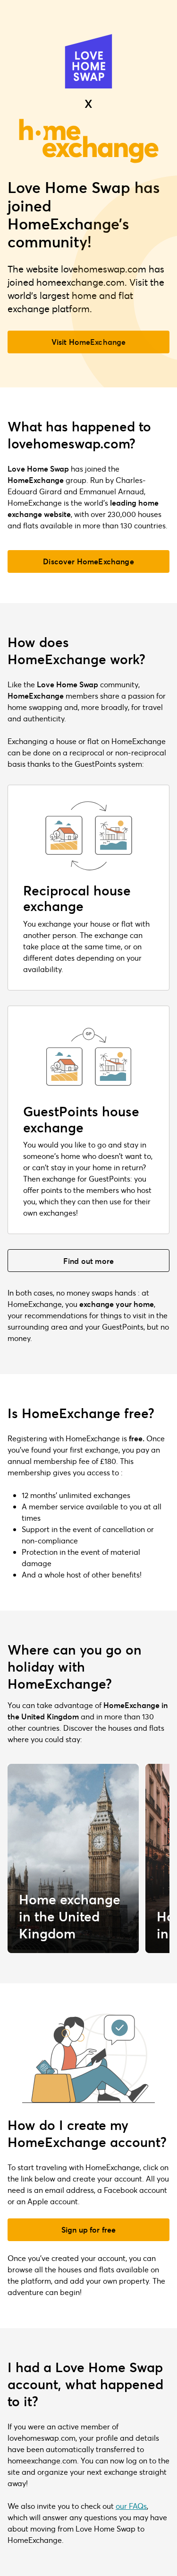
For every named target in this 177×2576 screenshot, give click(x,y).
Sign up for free (89, 2230)
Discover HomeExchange (88, 561)
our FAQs (131, 2506)
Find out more (88, 1261)
